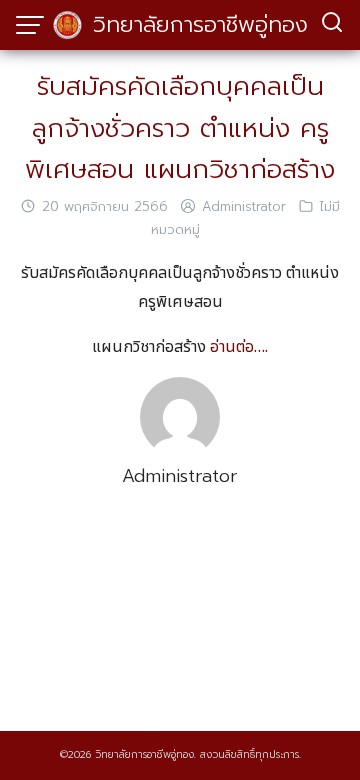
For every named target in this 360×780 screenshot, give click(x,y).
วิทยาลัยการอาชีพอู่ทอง (200, 24)
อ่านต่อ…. (239, 347)
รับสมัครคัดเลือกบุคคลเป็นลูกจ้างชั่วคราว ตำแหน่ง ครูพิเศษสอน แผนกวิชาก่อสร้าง (180, 128)
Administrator (244, 207)
